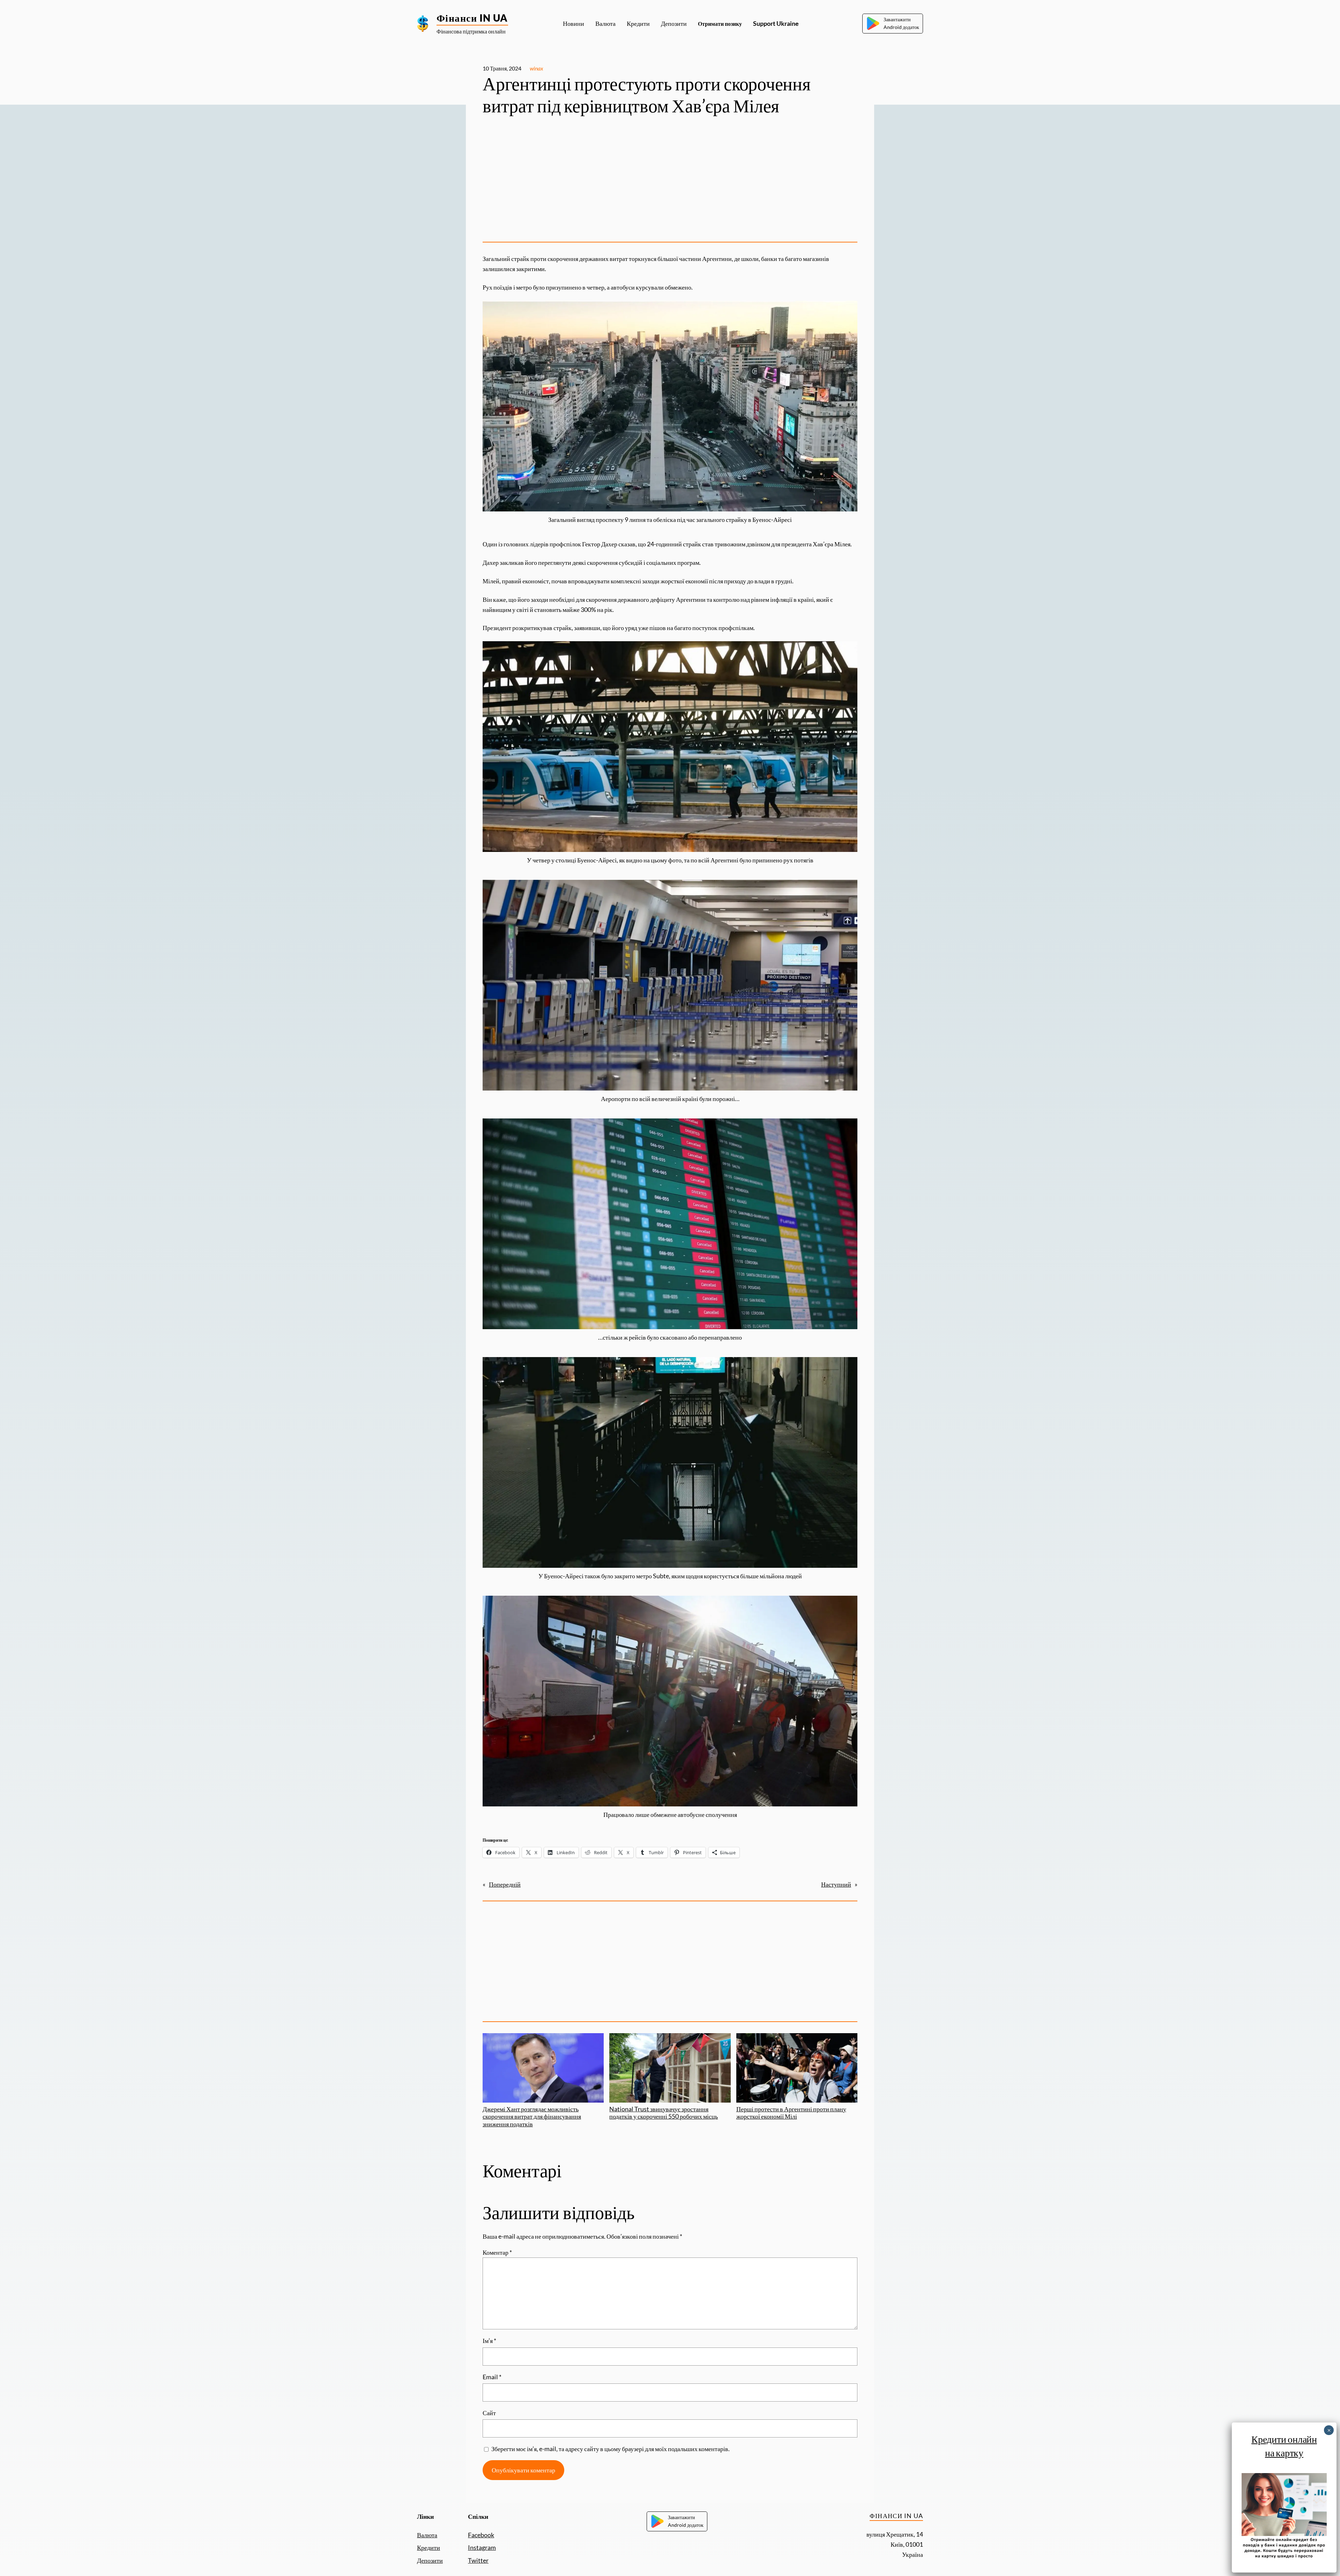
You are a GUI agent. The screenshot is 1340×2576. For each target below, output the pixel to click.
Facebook (481, 2535)
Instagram (482, 2547)
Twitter (478, 2560)
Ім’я (489, 2341)
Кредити (429, 2547)
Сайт (489, 2413)
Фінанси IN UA (472, 18)
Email (492, 2377)
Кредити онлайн (1284, 2439)
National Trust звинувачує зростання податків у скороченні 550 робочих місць (664, 2113)
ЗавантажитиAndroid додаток (901, 23)
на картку (1284, 2453)
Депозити (430, 2560)
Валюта (427, 2535)
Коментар (497, 2252)
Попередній (505, 1884)
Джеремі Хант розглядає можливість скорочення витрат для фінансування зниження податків (532, 2116)
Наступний (836, 1884)
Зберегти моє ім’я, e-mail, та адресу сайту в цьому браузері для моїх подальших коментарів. (611, 2449)
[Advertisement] (670, 182)
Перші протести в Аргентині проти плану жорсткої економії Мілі (791, 2113)
